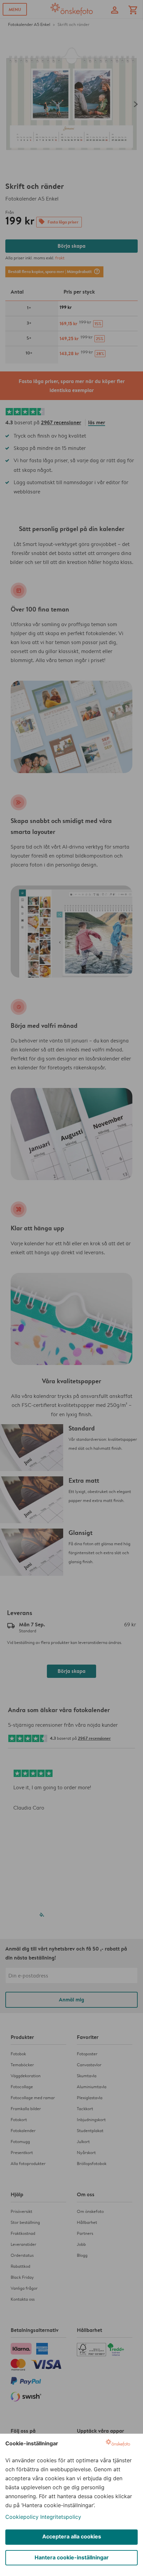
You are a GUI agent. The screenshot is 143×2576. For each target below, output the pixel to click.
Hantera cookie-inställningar (72, 2557)
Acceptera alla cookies (72, 2536)
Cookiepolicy (22, 2517)
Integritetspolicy (61, 2517)
